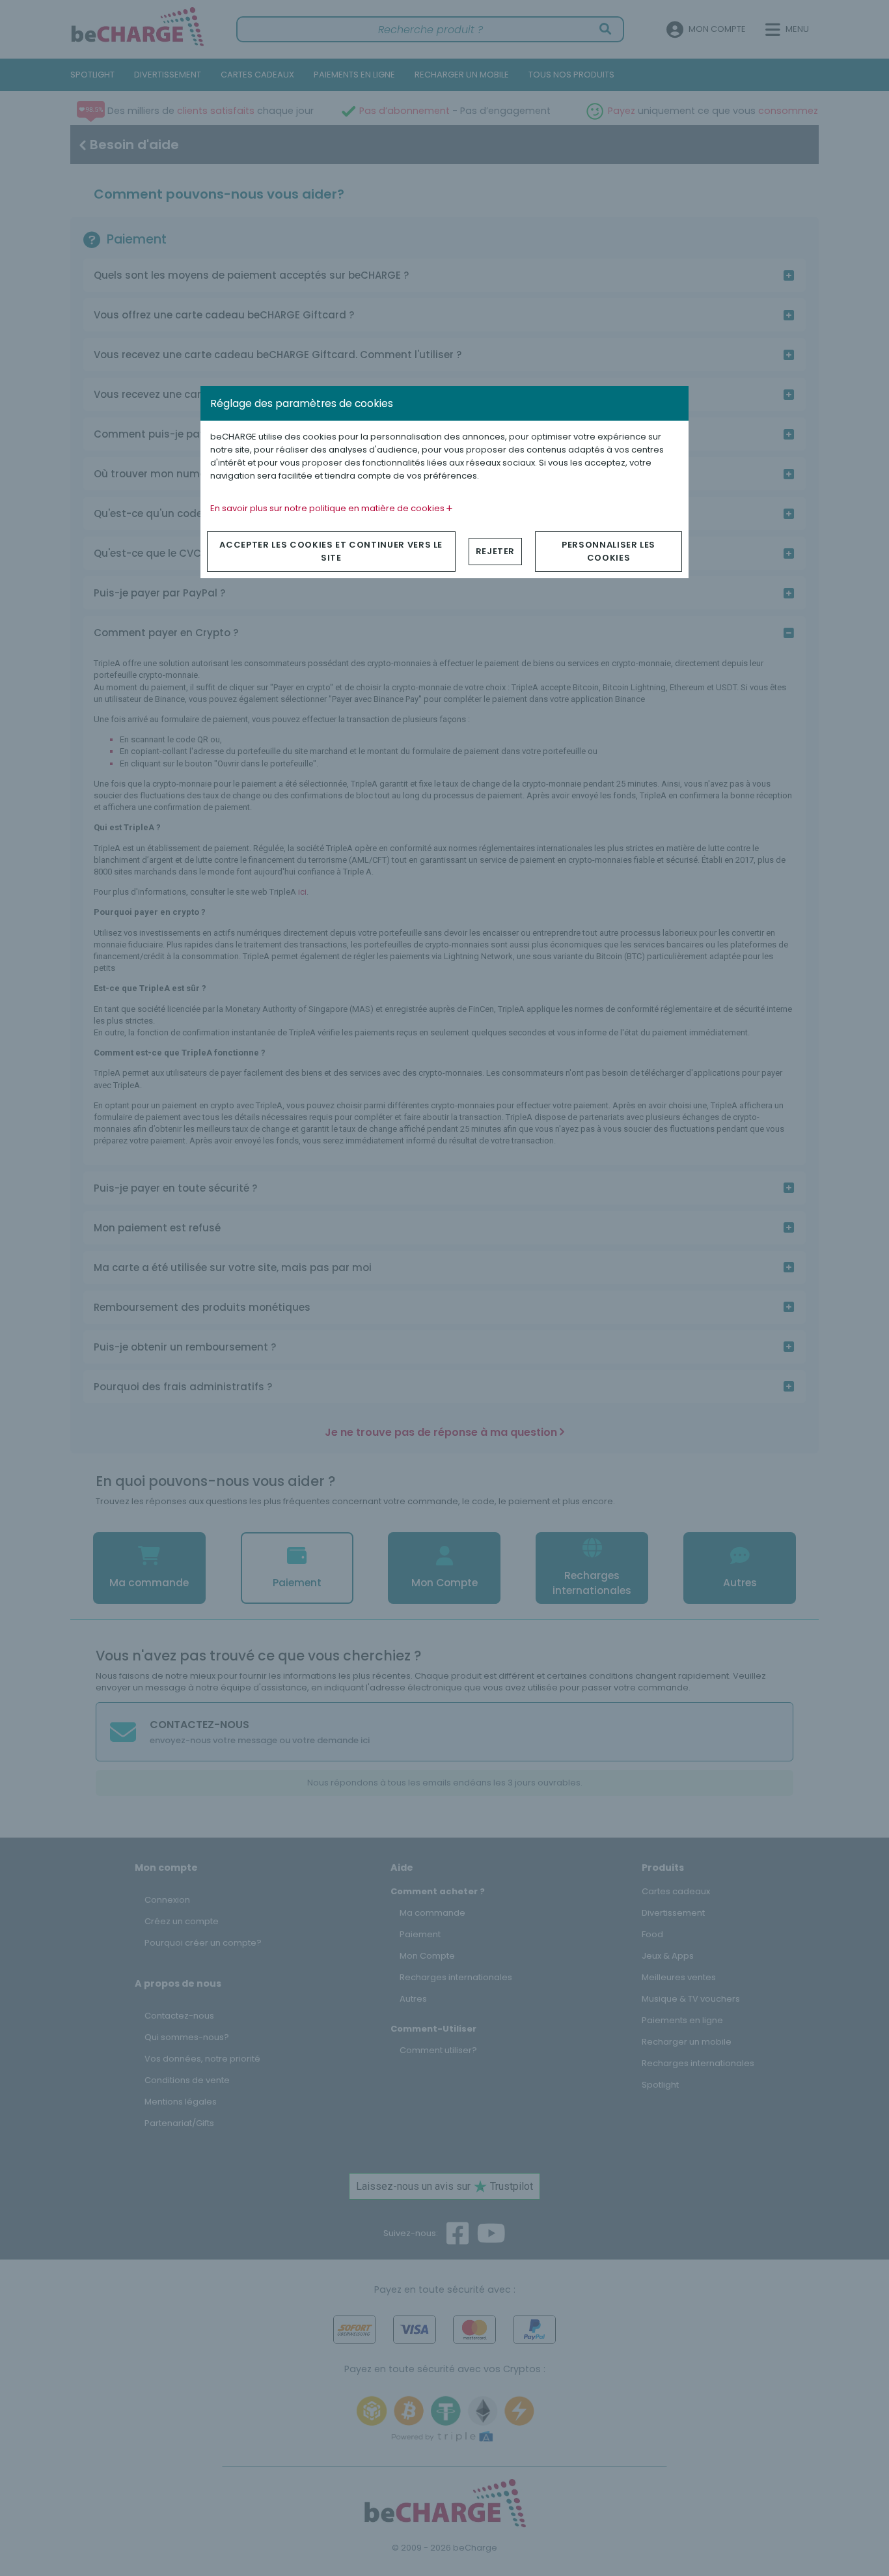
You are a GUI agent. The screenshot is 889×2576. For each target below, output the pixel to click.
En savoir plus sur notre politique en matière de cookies (328, 508)
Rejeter (496, 551)
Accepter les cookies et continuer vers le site (331, 551)
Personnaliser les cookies (609, 551)
